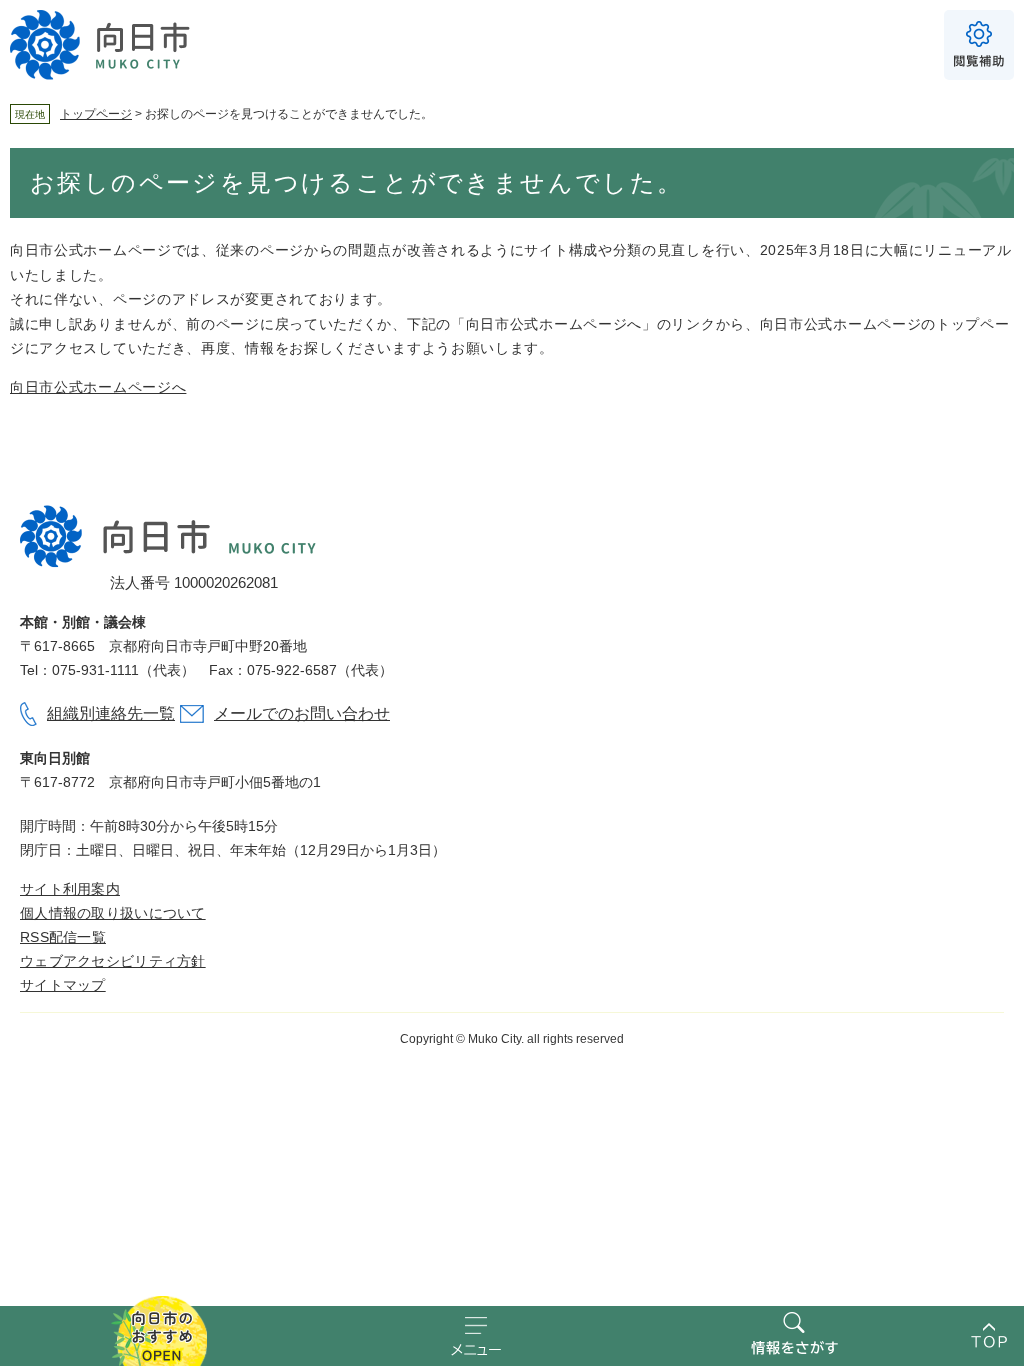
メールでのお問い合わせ (302, 713)
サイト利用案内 (70, 889)
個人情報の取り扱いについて (113, 913)
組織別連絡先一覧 (111, 713)
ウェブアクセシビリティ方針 (113, 961)
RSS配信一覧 (63, 937)
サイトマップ (63, 985)
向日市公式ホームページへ (98, 387)
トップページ (96, 114)
